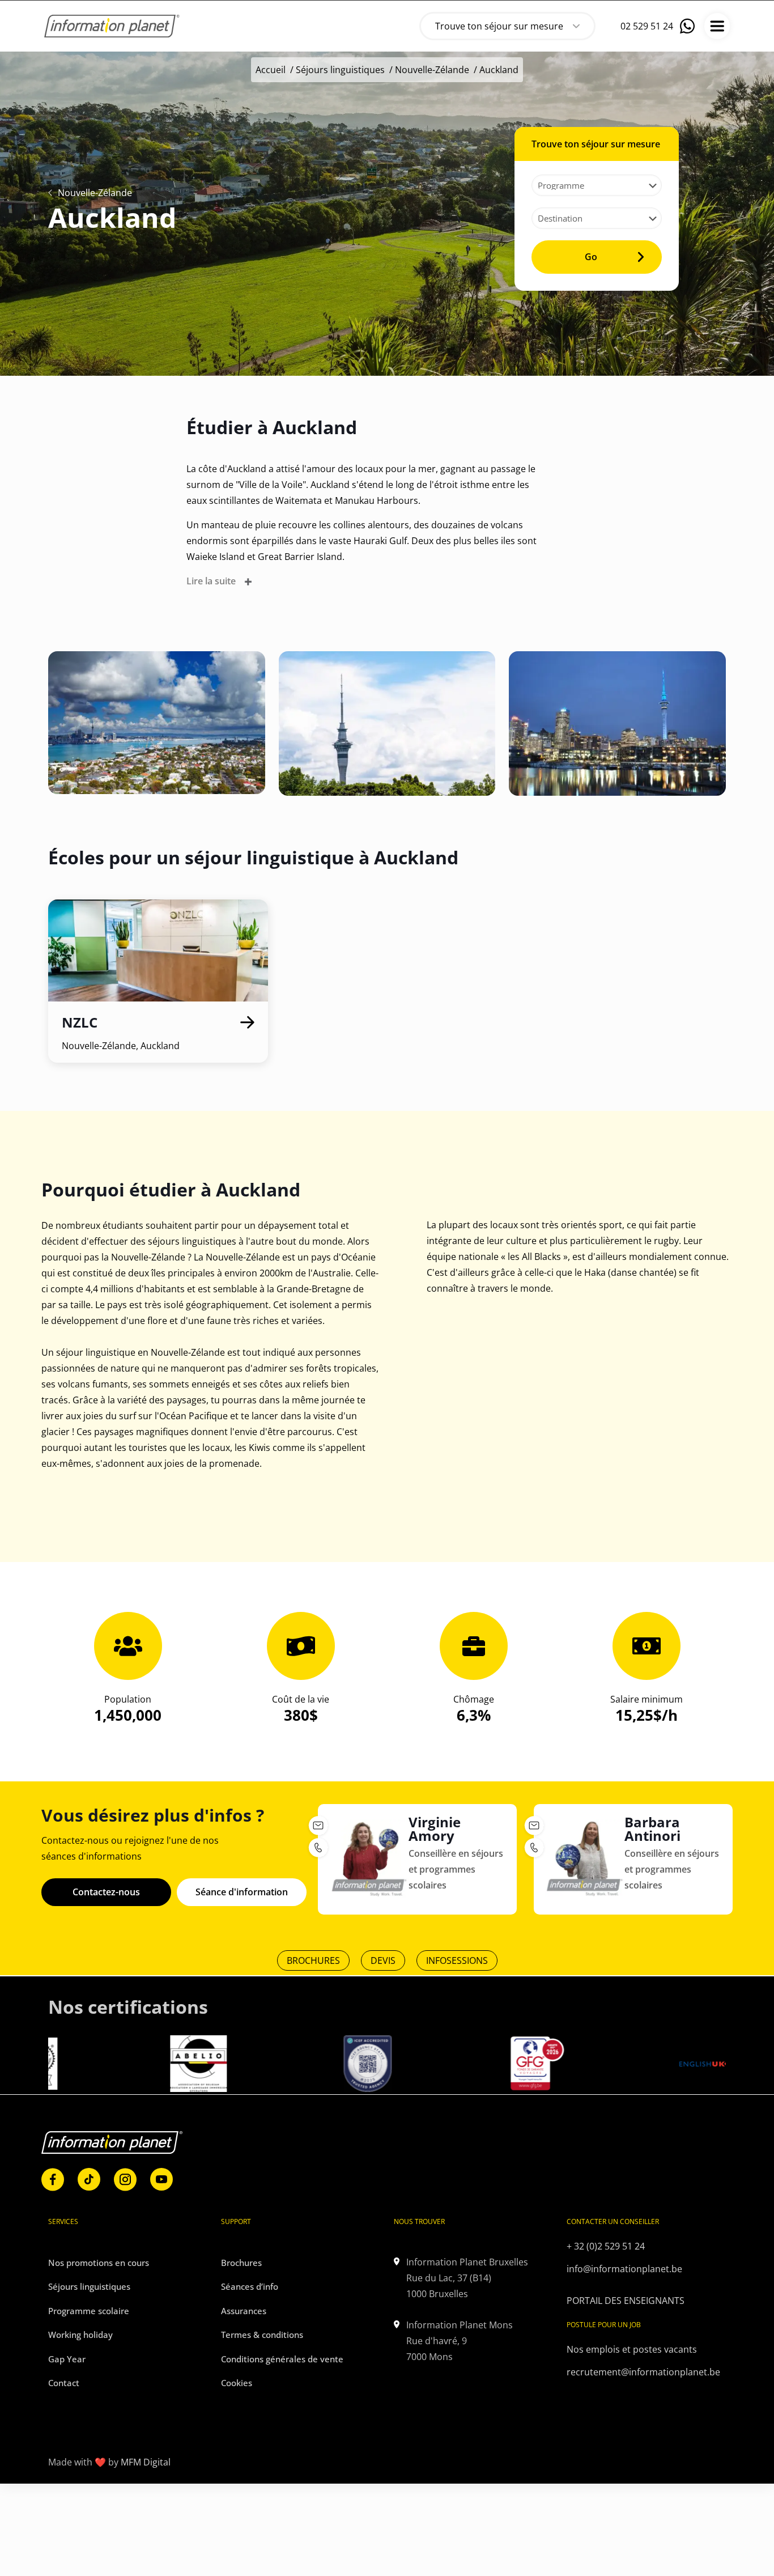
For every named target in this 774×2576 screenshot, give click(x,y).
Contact (64, 2383)
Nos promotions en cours (99, 2263)
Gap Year (67, 2359)
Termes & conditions (262, 2335)
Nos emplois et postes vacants (632, 2349)
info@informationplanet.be (624, 2269)
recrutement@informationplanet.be (643, 2372)
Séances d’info (250, 2286)
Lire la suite (211, 581)
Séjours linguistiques (340, 70)
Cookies (237, 2383)
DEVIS (383, 1960)
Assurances (244, 2311)
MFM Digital (146, 2462)
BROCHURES (313, 1960)
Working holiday (80, 2335)
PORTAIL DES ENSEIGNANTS (626, 2301)
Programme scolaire (89, 2311)
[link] (53, 2180)
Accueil (271, 70)
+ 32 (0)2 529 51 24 (606, 2246)
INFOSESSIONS (457, 1960)
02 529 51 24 (647, 26)
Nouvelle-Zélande (432, 70)
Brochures (241, 2263)
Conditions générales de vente (282, 2359)
